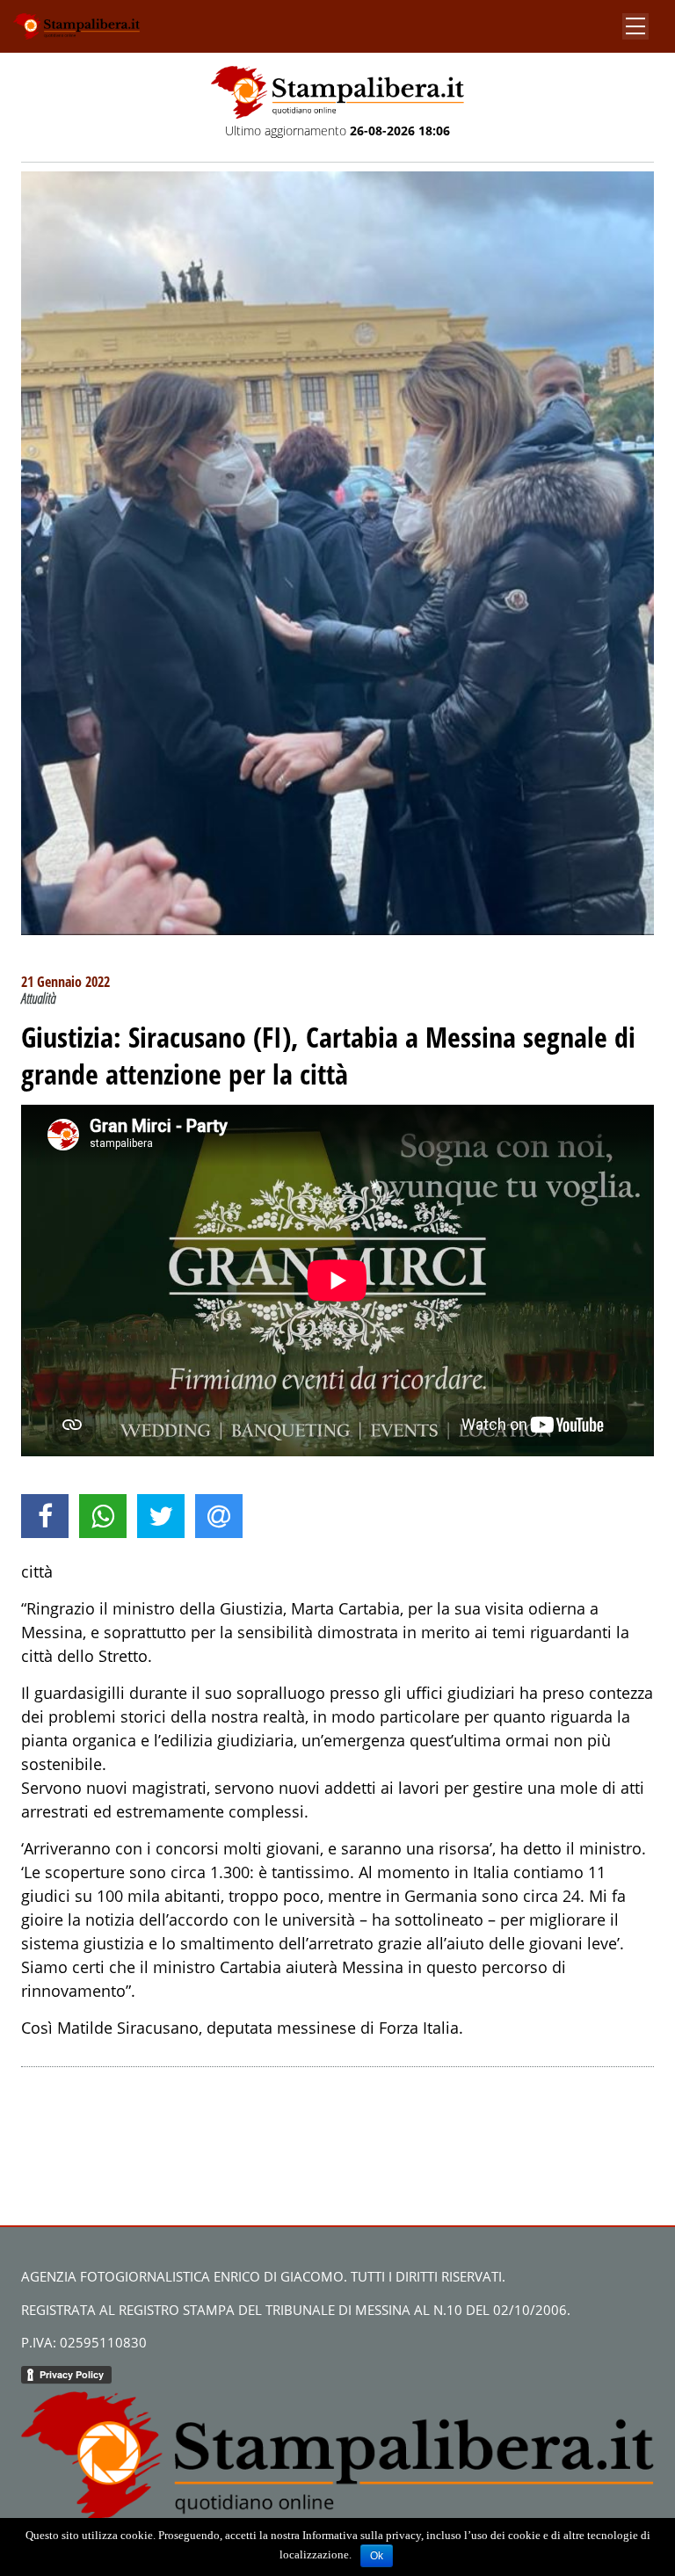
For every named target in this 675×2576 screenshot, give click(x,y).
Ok (377, 2556)
